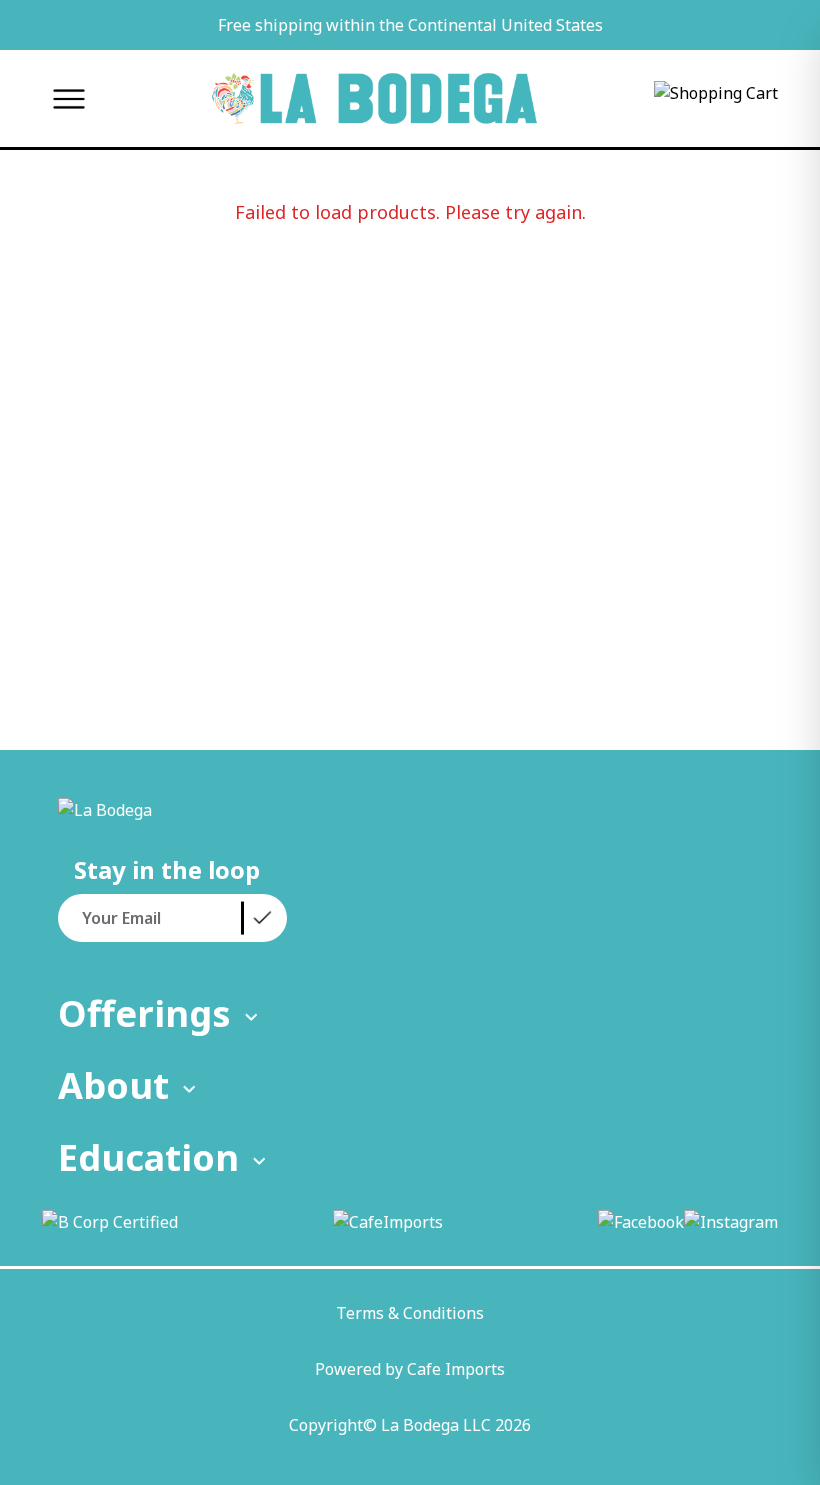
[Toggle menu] (68, 98)
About (113, 1085)
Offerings (144, 1013)
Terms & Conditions (410, 1313)
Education (148, 1157)
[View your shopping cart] (716, 99)
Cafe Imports (456, 1369)
